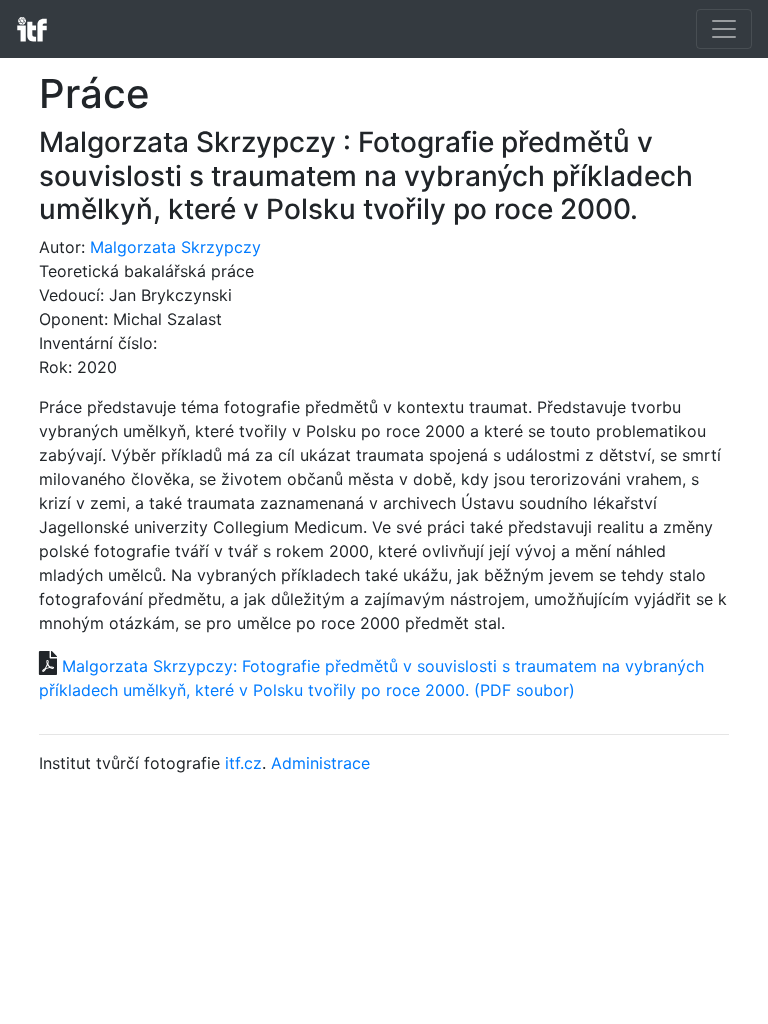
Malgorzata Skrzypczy (175, 247)
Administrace (320, 763)
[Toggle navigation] (724, 29)
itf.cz (243, 763)
